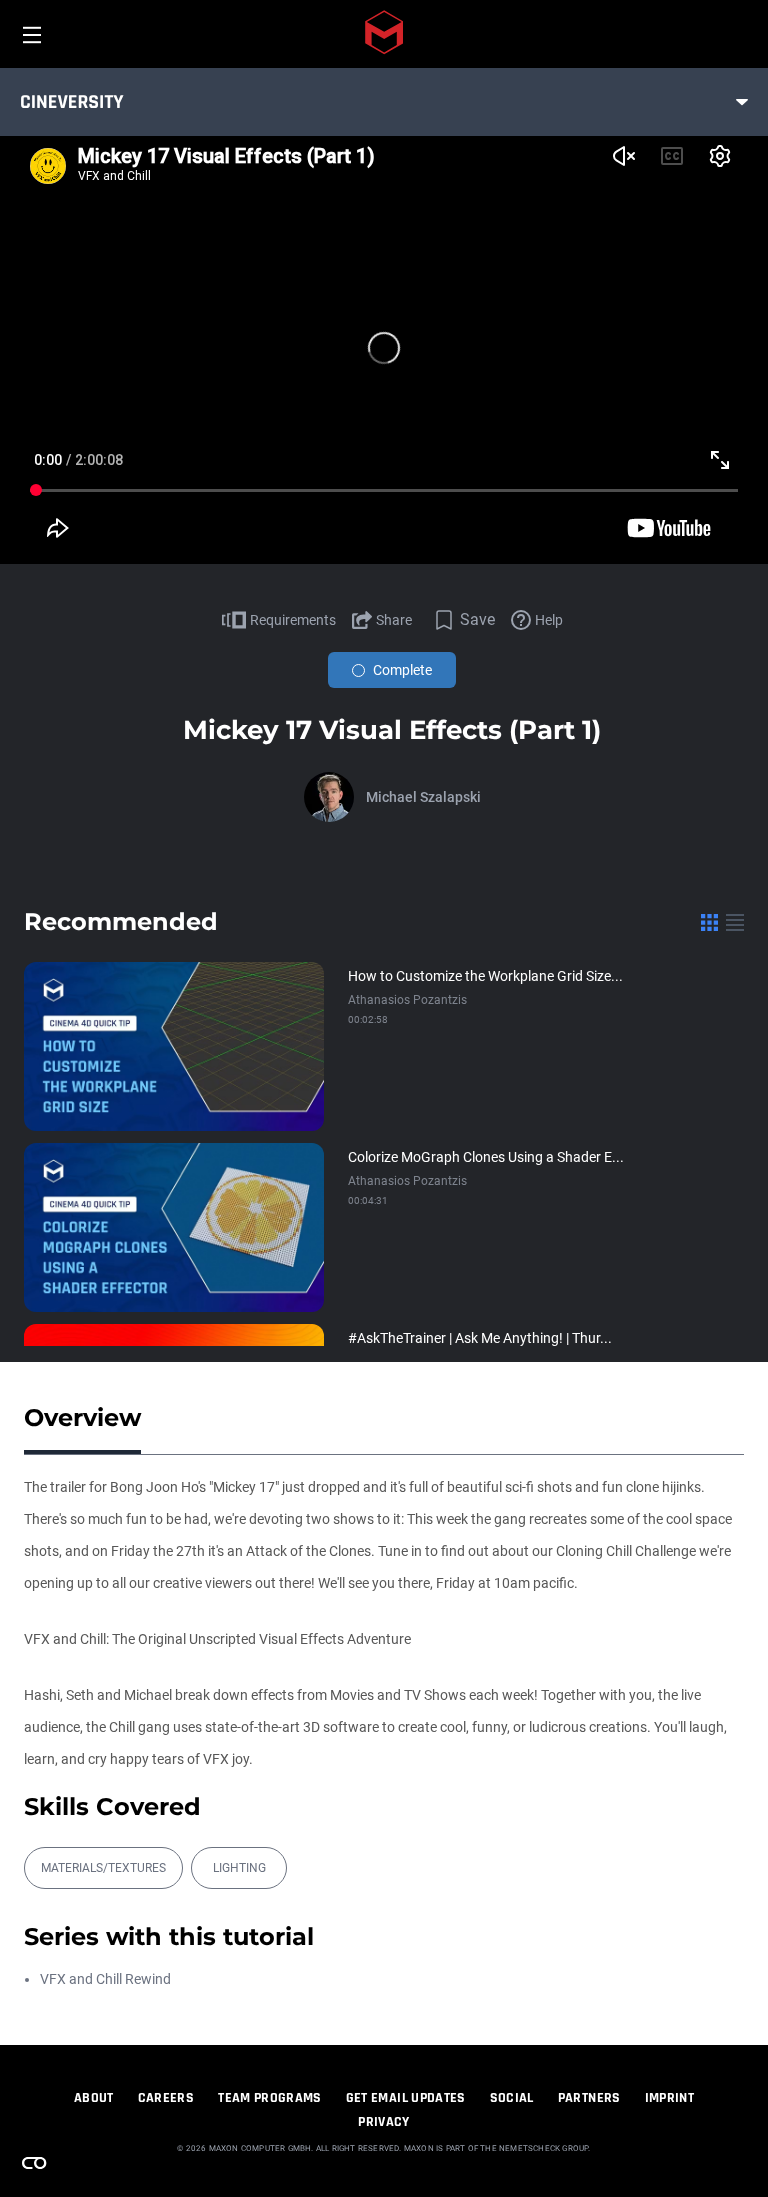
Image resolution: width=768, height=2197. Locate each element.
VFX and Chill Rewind (105, 1979)
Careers (166, 2098)
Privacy (383, 2122)
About (94, 2098)
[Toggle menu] (742, 102)
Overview (82, 1417)
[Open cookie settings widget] (34, 2163)
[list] (735, 922)
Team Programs (270, 2098)
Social (512, 2098)
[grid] (709, 922)
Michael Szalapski (423, 797)
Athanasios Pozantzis (407, 1000)
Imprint (669, 2098)
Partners (589, 2098)
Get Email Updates (406, 2098)
